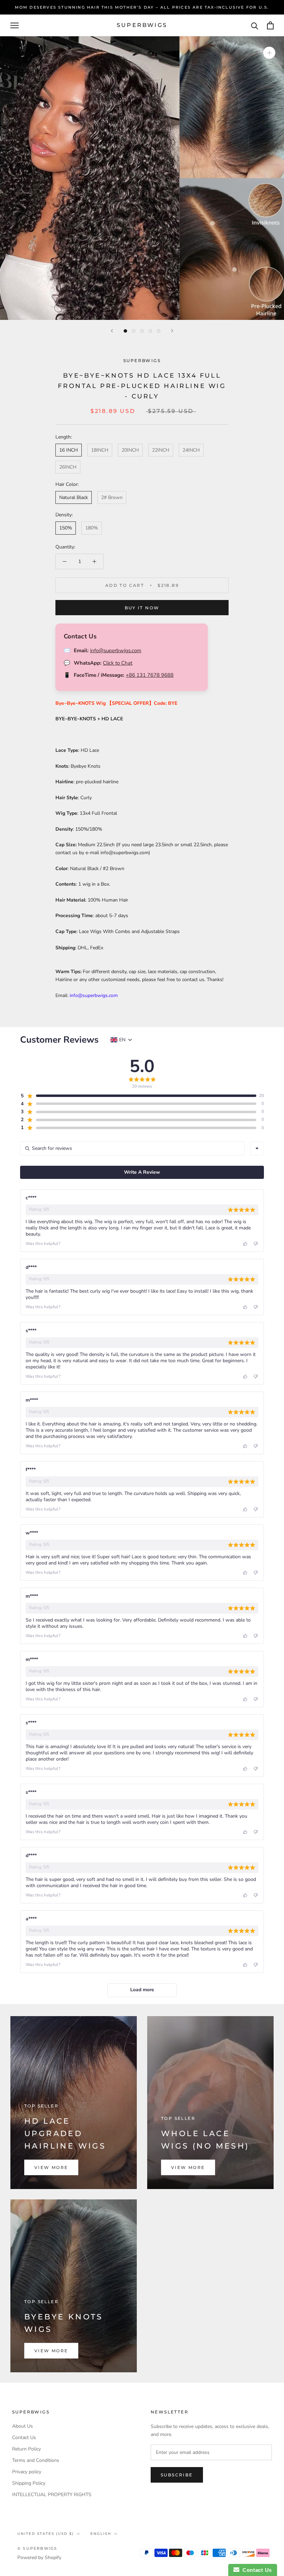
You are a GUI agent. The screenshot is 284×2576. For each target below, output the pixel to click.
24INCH (191, 450)
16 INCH (69, 450)
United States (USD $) (46, 2534)
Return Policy (26, 2449)
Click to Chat (118, 663)
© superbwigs (37, 2548)
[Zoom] (269, 53)
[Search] (255, 25)
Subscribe (177, 2475)
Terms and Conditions (36, 2460)
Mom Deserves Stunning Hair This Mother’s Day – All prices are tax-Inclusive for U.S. (142, 7)
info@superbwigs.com (116, 650)
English (101, 2534)
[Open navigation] (15, 25)
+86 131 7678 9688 (150, 675)
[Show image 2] (134, 331)
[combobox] (257, 1148)
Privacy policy (27, 2472)
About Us (23, 2426)
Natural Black (74, 497)
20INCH (130, 450)
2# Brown (112, 497)
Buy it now (142, 608)
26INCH (68, 467)
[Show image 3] (142, 331)
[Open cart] (270, 25)
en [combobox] (122, 1040)
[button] (138, 1096)
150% (66, 528)
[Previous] (112, 331)
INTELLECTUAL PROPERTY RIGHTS (52, 2495)
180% (92, 528)
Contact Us (24, 2437)
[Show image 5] (159, 331)
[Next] (172, 331)
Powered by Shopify (39, 2557)
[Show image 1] (125, 331)
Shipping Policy (29, 2483)
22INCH (161, 450)
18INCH (100, 450)
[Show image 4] (150, 331)
